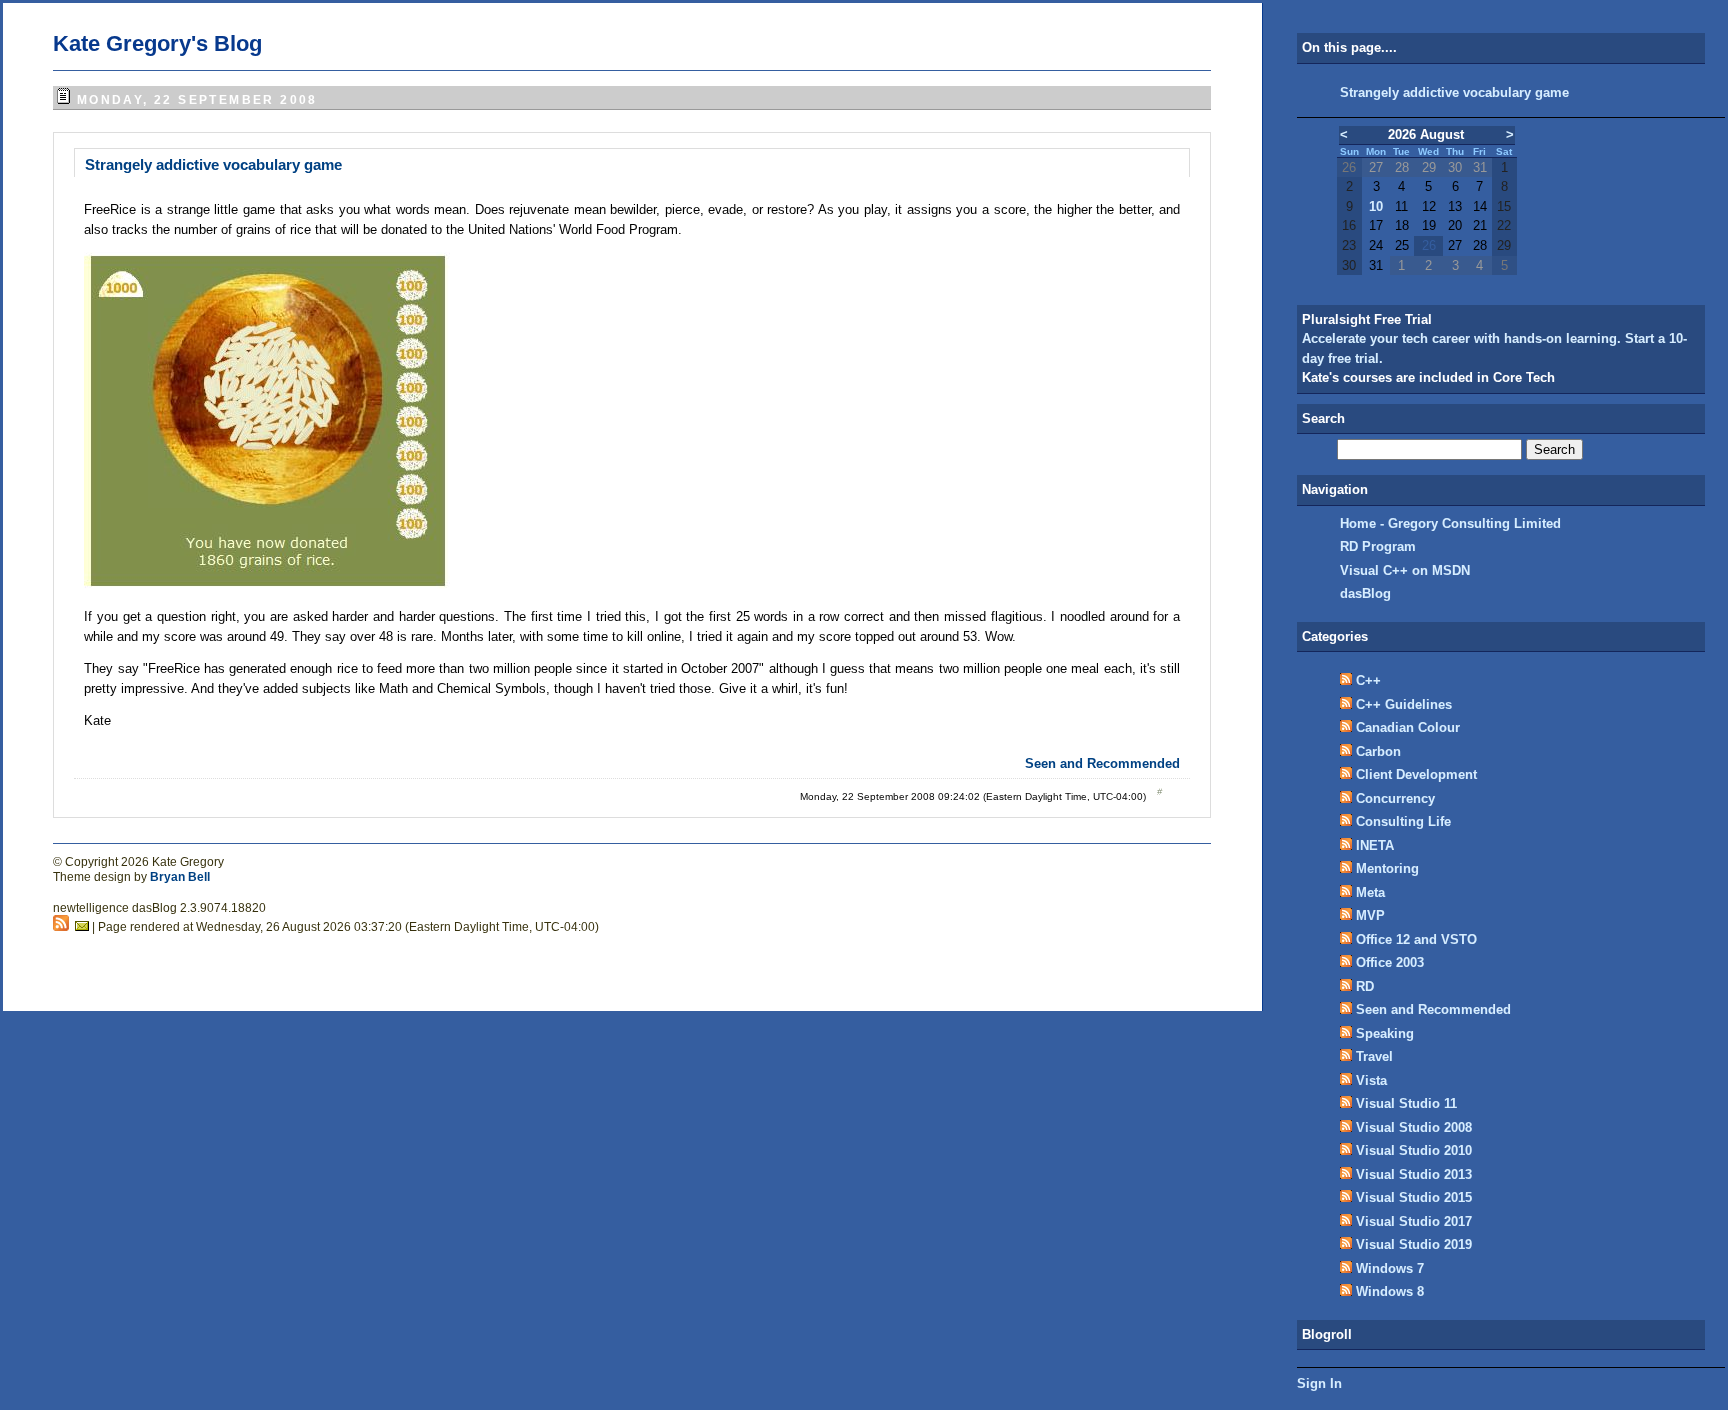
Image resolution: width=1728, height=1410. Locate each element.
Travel (1374, 1056)
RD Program (1378, 546)
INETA (1375, 845)
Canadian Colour (1408, 727)
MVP (1370, 915)
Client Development (1416, 774)
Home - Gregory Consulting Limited (1450, 523)
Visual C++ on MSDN (1405, 570)
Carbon (1378, 751)
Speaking (1385, 1033)
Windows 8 (1390, 1291)
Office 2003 (1390, 962)
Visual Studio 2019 (1414, 1244)
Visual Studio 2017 (1414, 1221)
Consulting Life (1403, 821)
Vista (1371, 1080)
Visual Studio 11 (1406, 1103)
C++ (1368, 680)
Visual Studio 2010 (1414, 1150)
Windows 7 (1390, 1268)
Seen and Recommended (1102, 763)
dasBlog (1365, 593)
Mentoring (1387, 868)
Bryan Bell (180, 876)
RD (1365, 986)
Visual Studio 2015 (1414, 1197)
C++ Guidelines (1404, 704)
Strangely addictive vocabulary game (213, 164)
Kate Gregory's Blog (157, 43)
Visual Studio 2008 (1414, 1127)
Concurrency (1395, 798)
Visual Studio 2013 (1414, 1174)
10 (1376, 206)
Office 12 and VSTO (1416, 939)
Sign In (1319, 1383)
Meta (1370, 892)
